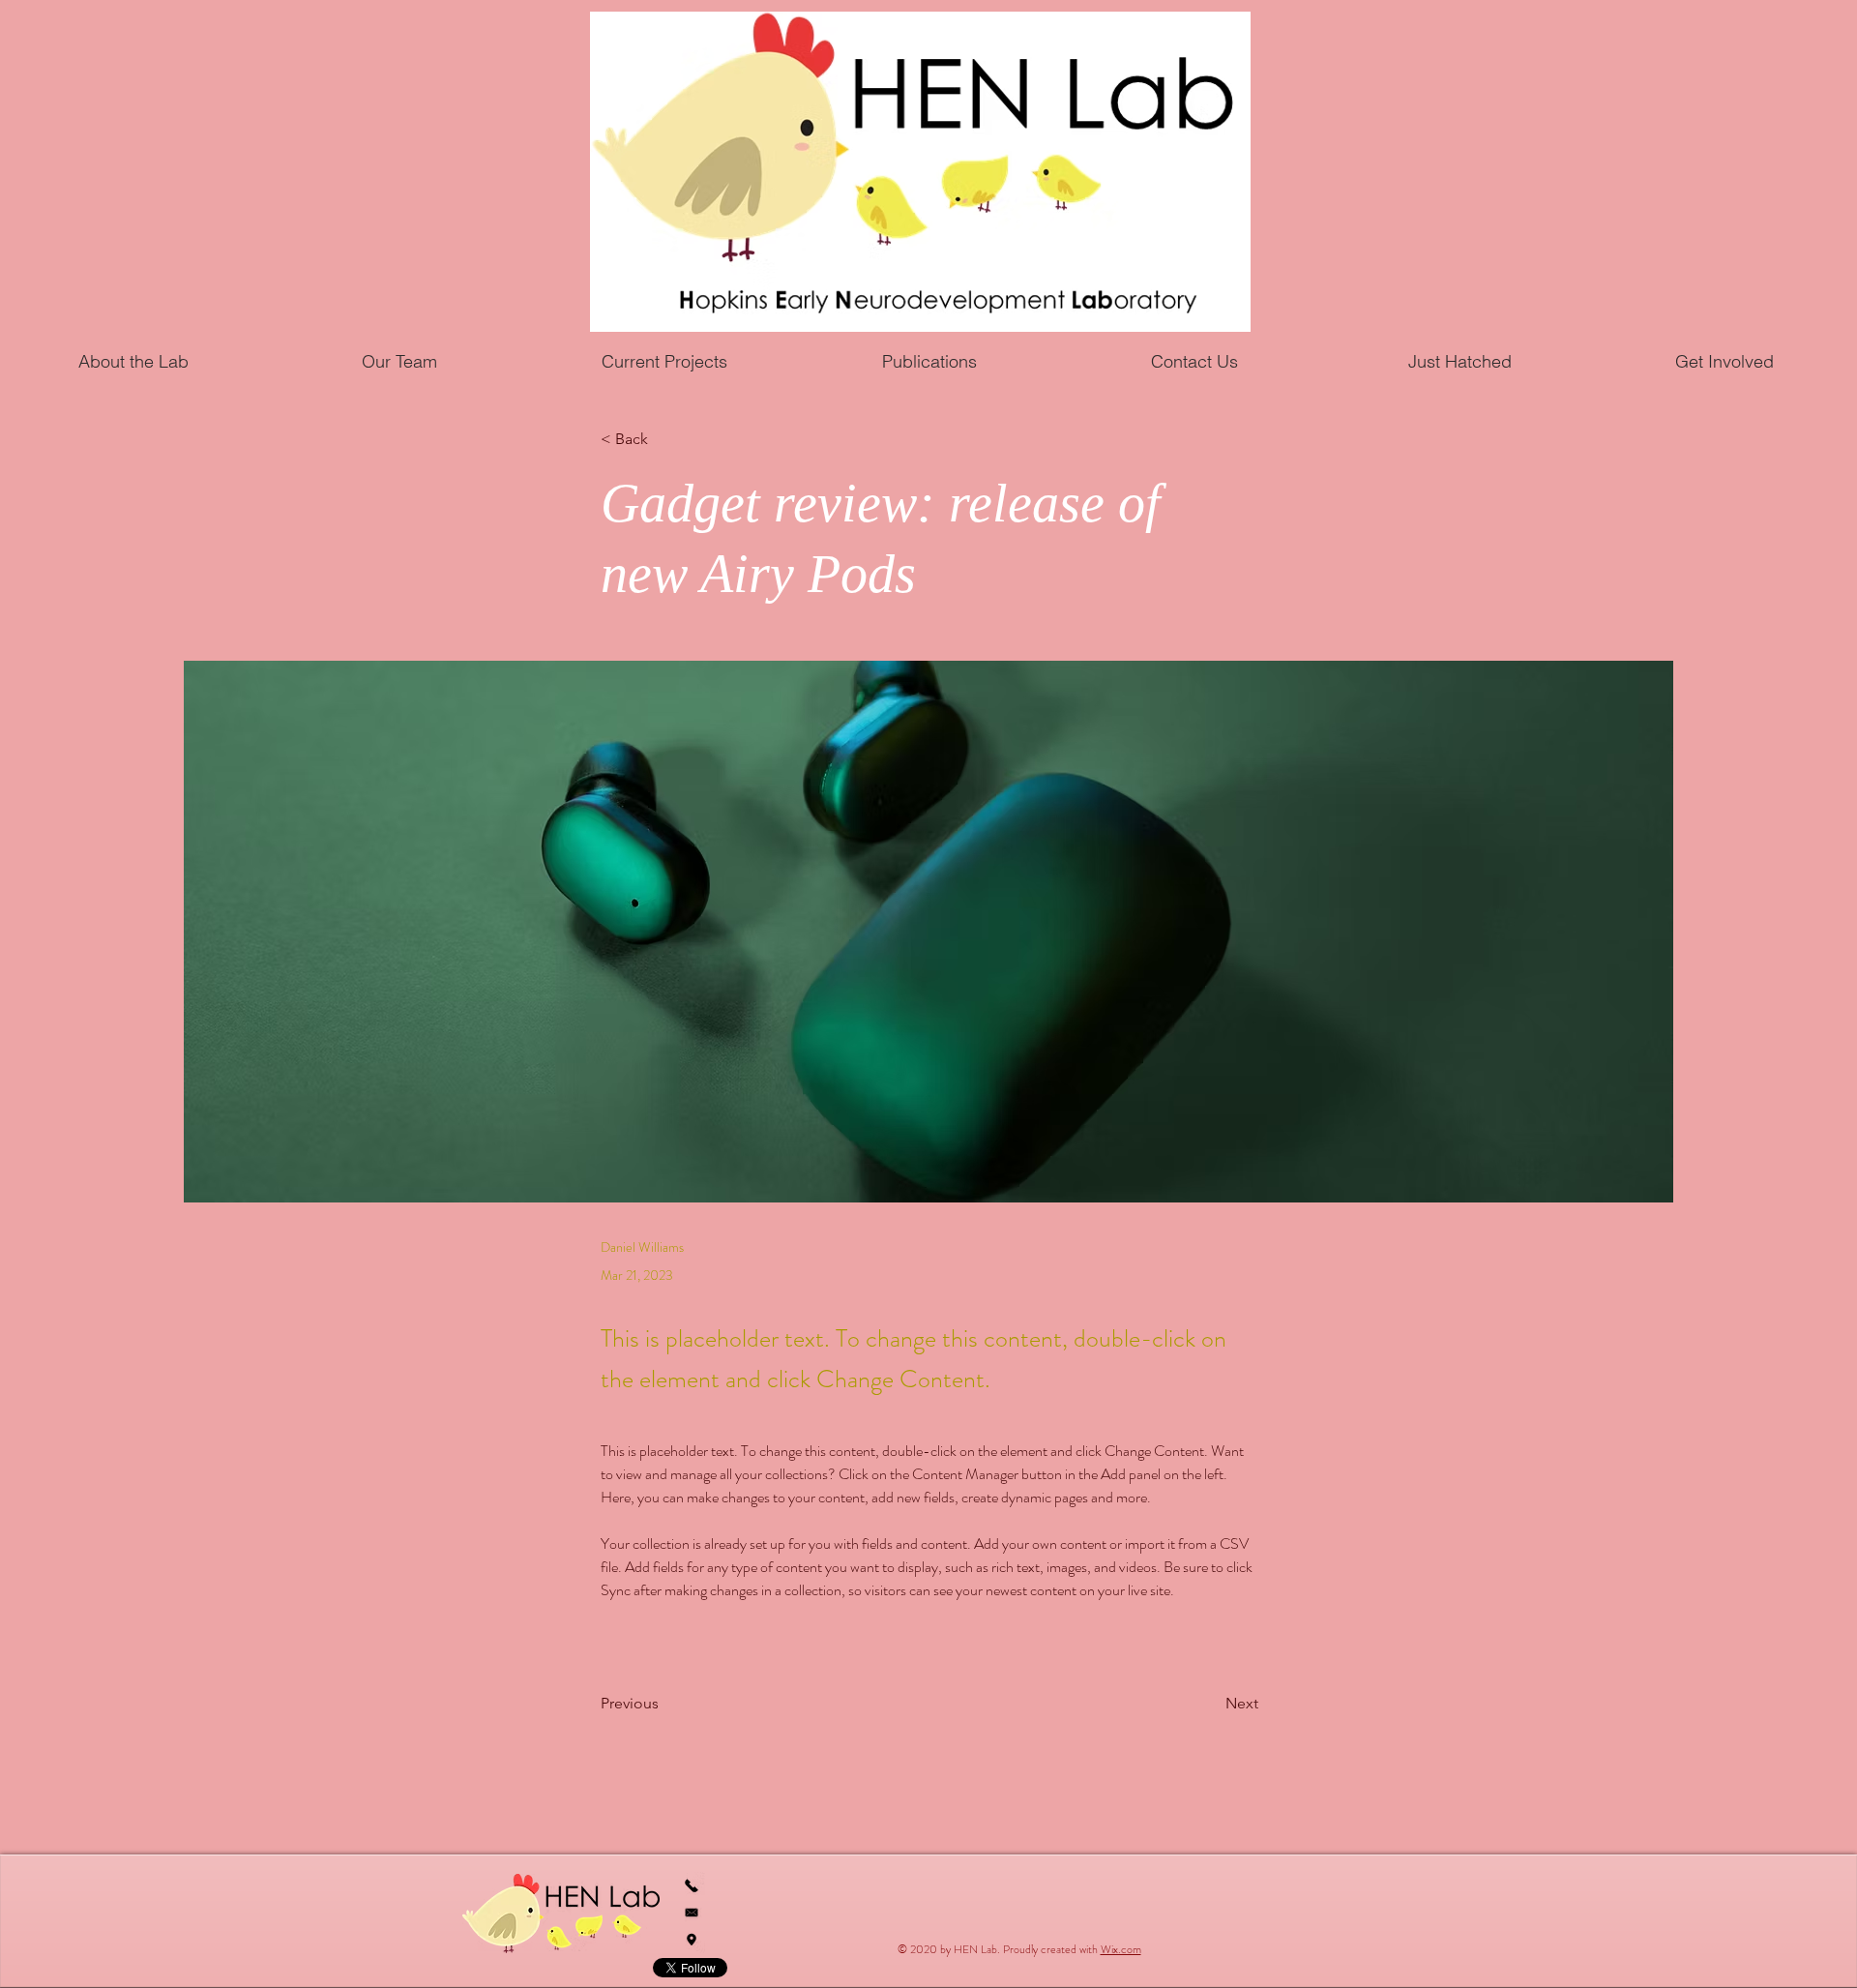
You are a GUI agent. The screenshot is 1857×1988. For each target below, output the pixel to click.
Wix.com (1121, 1949)
